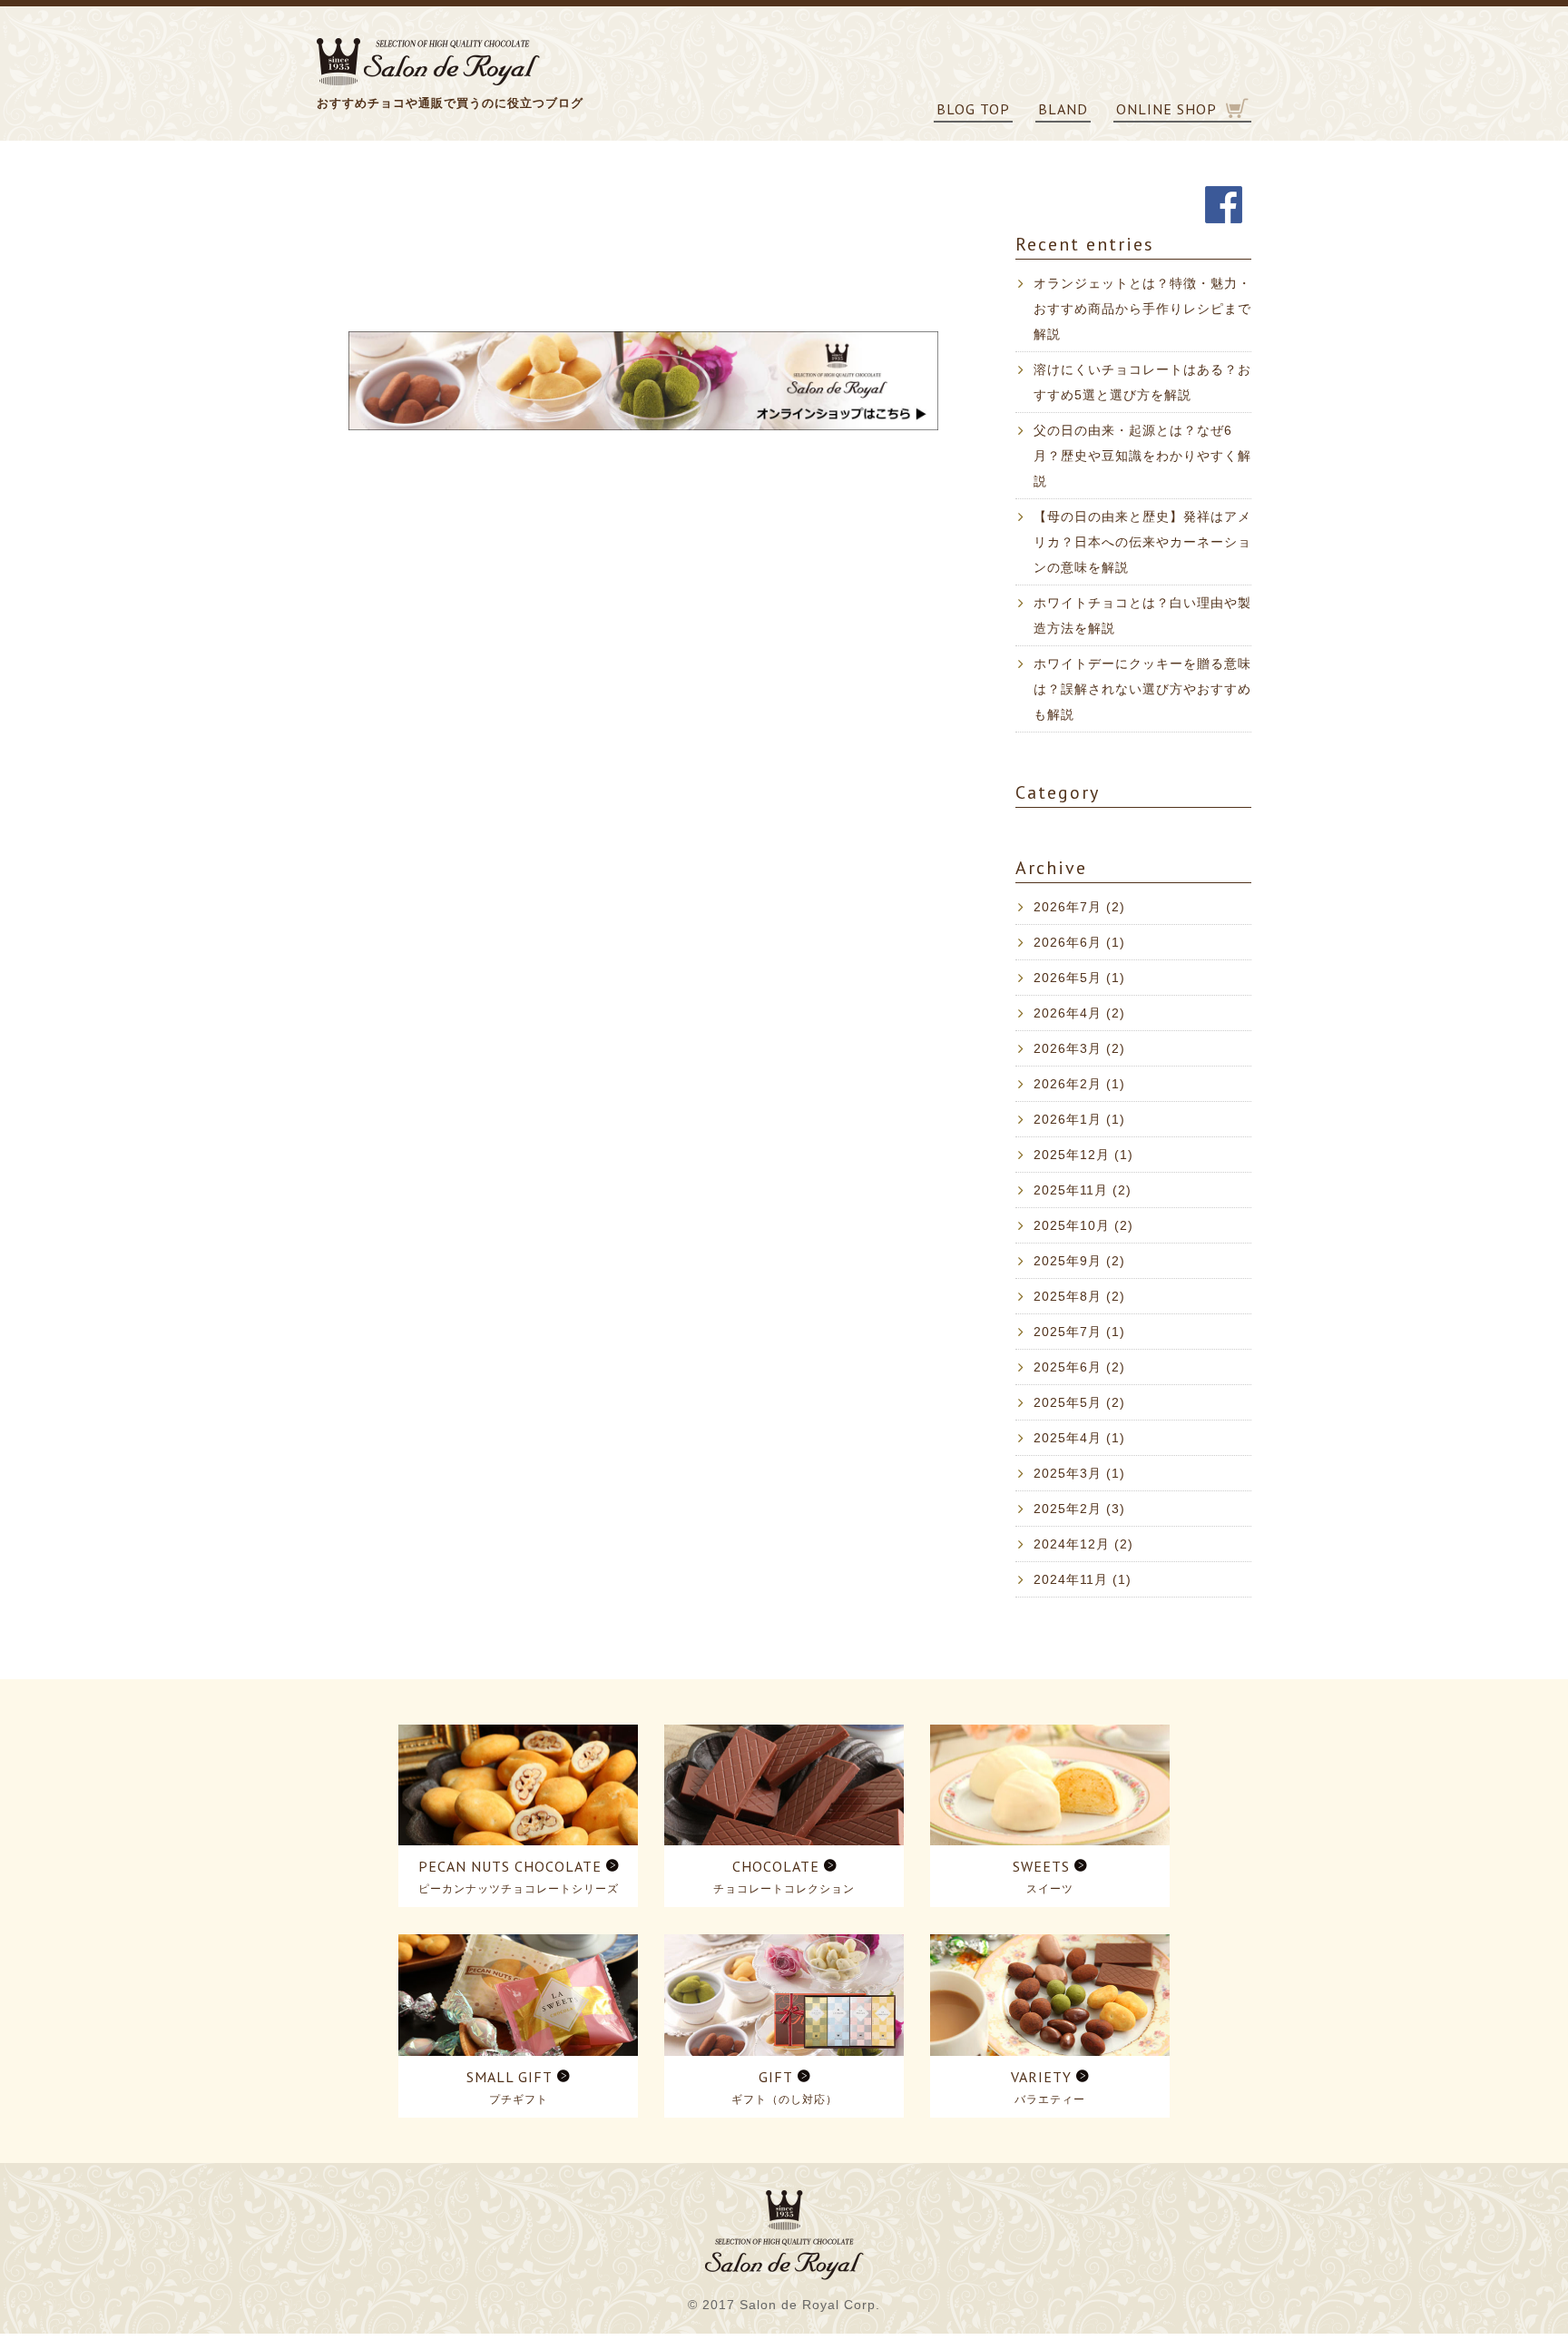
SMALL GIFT (510, 2077)
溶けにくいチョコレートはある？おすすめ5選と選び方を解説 (1142, 382)
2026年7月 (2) (1079, 907)
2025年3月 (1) (1079, 1473)
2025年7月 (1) (1079, 1332)
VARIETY (1041, 2077)
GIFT (776, 2077)
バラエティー (1050, 2099)
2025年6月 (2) (1079, 1367)
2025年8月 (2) (1079, 1296)
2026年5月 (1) (1079, 978)
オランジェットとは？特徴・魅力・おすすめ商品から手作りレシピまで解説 (1142, 309)
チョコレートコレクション (784, 1889)
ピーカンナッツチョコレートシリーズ (519, 1889)
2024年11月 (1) (1083, 1579)
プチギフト (519, 2099)
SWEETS (1041, 1866)
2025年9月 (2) (1079, 1261)
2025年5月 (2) (1079, 1402)
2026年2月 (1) (1079, 1084)
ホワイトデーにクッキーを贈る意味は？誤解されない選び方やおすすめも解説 (1142, 689)
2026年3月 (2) (1079, 1048)
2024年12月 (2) (1083, 1544)
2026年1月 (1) (1079, 1119)
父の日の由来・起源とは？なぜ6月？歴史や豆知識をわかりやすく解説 (1142, 456)
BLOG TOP (973, 109)
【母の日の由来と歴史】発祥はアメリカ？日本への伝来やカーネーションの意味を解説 (1142, 542)
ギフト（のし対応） (784, 2099)
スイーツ (1050, 1889)
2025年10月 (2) (1083, 1225)
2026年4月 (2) (1079, 1013)
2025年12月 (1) (1083, 1155)
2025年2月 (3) (1079, 1509)
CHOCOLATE (776, 1866)
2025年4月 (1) (1079, 1438)
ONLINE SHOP (1166, 109)
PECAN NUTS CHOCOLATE (510, 1866)
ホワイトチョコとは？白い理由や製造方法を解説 (1142, 615)
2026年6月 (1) (1079, 942)
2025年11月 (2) (1083, 1190)
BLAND (1063, 109)
